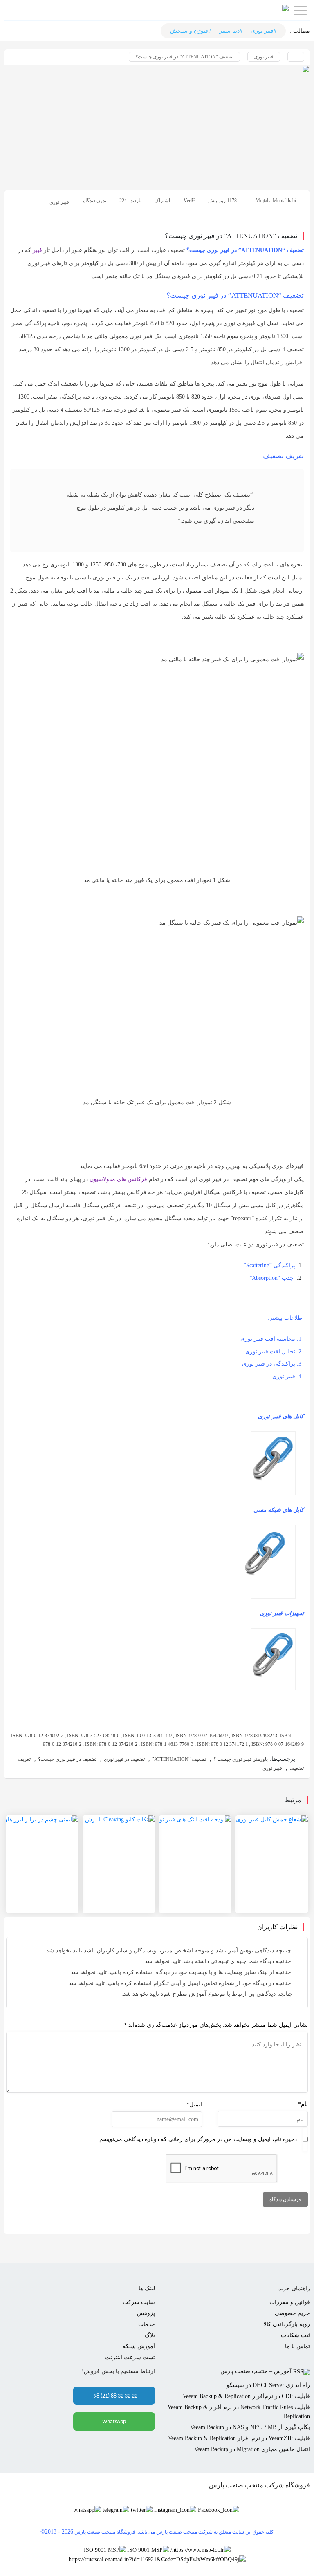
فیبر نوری (264, 57)
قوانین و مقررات (290, 2302)
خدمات (147, 2324)
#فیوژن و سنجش (191, 31)
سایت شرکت (139, 2302)
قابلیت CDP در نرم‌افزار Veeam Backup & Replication (246, 2396)
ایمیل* (194, 2105)
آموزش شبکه (139, 2346)
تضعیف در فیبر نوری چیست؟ (67, 1759)
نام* (303, 2104)
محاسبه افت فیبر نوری (268, 1339)
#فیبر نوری (264, 31)
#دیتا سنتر (231, 31)
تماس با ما (297, 2346)
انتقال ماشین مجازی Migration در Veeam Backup (252, 2449)
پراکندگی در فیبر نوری (269, 1364)
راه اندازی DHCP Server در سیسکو (268, 2385)
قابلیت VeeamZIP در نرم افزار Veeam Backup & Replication (239, 2438)
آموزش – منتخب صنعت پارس (256, 2371)
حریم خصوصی (292, 2313)
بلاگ (150, 2335)
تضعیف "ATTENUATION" (179, 1759)
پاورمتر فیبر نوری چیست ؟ (241, 1759)
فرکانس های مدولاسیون (119, 1179)
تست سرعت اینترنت (130, 2357)
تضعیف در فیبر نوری (124, 1759)
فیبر (37, 250)
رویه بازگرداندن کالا (287, 2324)
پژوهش (146, 2313)
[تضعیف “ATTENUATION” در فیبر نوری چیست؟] (157, 124)
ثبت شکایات (295, 2335)
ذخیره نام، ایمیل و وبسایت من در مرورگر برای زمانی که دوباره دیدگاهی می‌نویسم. (197, 2139)
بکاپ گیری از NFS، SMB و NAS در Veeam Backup (250, 2427)
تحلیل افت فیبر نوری (270, 1352)
